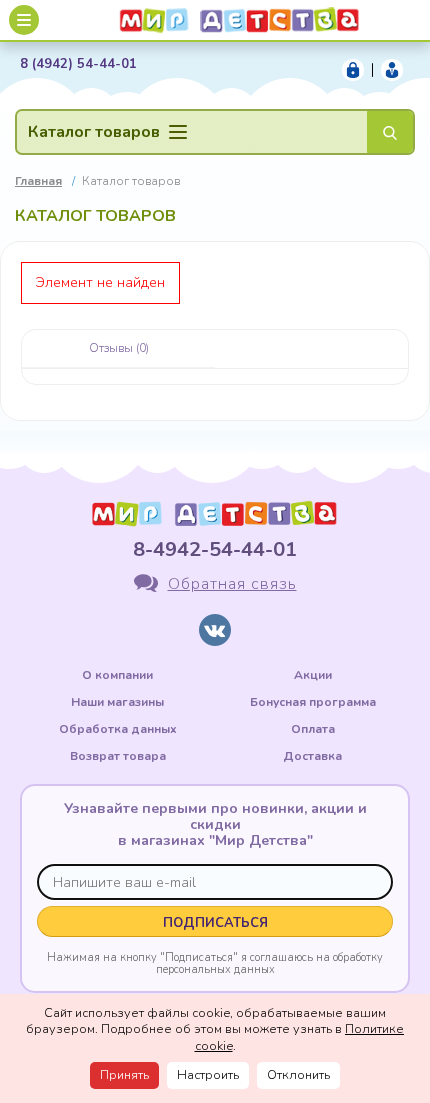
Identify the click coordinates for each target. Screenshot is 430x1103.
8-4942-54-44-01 (215, 549)
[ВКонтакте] (215, 630)
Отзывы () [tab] (119, 348)
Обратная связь (232, 584)
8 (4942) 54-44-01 (78, 64)
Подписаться (215, 923)
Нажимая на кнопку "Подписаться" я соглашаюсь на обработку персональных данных (215, 963)
